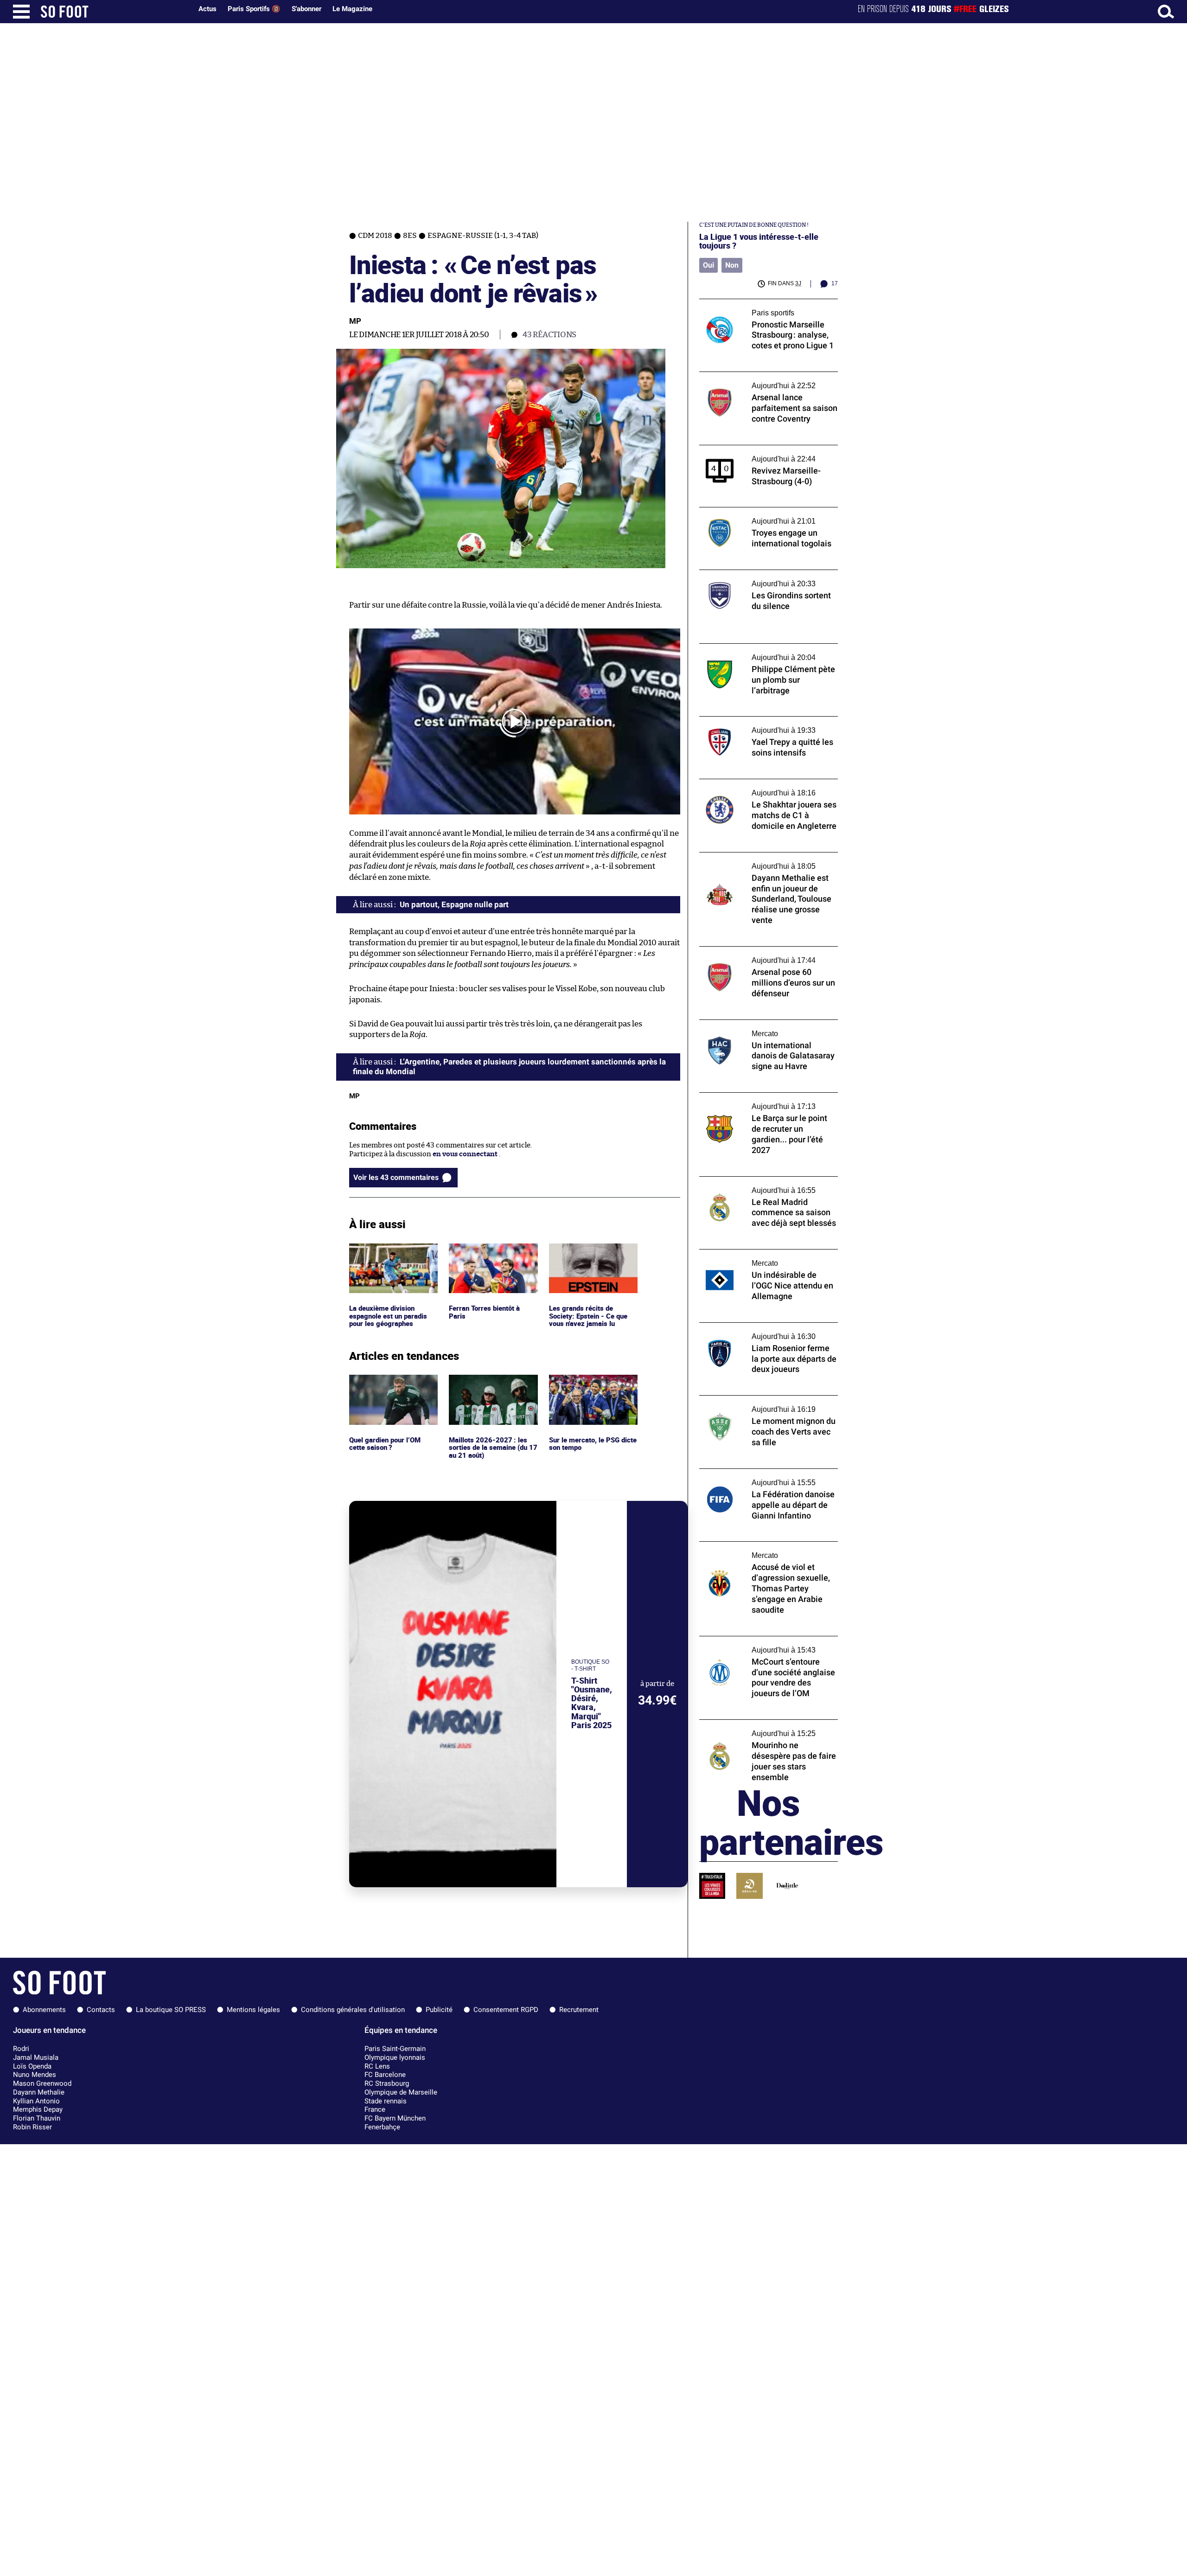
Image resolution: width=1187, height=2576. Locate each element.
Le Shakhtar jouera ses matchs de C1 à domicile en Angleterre (760, 788)
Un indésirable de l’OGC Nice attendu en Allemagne (765, 1258)
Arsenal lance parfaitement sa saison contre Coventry (759, 380)
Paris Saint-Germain (395, 2049)
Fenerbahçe (382, 2127)
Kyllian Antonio (36, 2101)
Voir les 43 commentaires (396, 1177)
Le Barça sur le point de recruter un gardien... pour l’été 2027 (757, 1101)
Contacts (101, 2010)
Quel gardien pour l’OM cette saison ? (386, 1383)
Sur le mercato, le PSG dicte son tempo (585, 1383)
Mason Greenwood (42, 2083)
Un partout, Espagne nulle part (454, 904)
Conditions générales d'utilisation (353, 2010)
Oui (708, 265)
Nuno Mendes (35, 2075)
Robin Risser (32, 2127)
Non (732, 265)
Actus (207, 9)
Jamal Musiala (36, 2057)
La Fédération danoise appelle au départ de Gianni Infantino (768, 1477)
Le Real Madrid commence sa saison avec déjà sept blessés (766, 1185)
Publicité (439, 2010)
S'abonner (306, 9)
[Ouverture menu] (21, 12)
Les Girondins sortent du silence (752, 574)
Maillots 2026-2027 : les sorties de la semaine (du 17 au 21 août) (493, 1387)
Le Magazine (352, 9)
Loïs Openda (32, 2066)
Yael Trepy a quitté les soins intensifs (759, 721)
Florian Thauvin (37, 2118)
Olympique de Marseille (401, 2092)
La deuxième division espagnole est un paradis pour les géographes (389, 1256)
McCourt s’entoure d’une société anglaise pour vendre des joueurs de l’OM (766, 1645)
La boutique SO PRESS (171, 2010)
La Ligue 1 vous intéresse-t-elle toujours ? (759, 241)
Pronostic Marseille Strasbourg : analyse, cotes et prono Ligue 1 (765, 308)
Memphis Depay (38, 2109)
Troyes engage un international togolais (764, 511)
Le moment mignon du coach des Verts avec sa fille (762, 1404)
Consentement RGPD (506, 2010)
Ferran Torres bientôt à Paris (487, 1252)
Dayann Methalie (39, 2092)
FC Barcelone (385, 2075)
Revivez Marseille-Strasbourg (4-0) (756, 449)
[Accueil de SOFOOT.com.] (114, 12)
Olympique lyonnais (395, 2057)
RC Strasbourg (387, 2083)
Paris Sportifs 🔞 (254, 9)
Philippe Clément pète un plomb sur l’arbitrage (757, 652)
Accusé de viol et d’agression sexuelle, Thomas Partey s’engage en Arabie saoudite (760, 1554)
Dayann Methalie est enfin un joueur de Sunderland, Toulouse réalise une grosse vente (765, 865)
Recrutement (579, 2010)
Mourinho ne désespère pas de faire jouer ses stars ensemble (766, 1728)
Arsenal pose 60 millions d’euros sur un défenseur (763, 955)
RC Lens (377, 2066)
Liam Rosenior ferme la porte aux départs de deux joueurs (766, 1331)
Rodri (21, 2049)
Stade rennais (386, 2101)
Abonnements (44, 2010)
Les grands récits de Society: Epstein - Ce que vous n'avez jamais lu (589, 1256)
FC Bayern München (395, 2118)
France (375, 2109)
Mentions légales (253, 2010)
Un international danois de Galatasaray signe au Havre (763, 1028)
